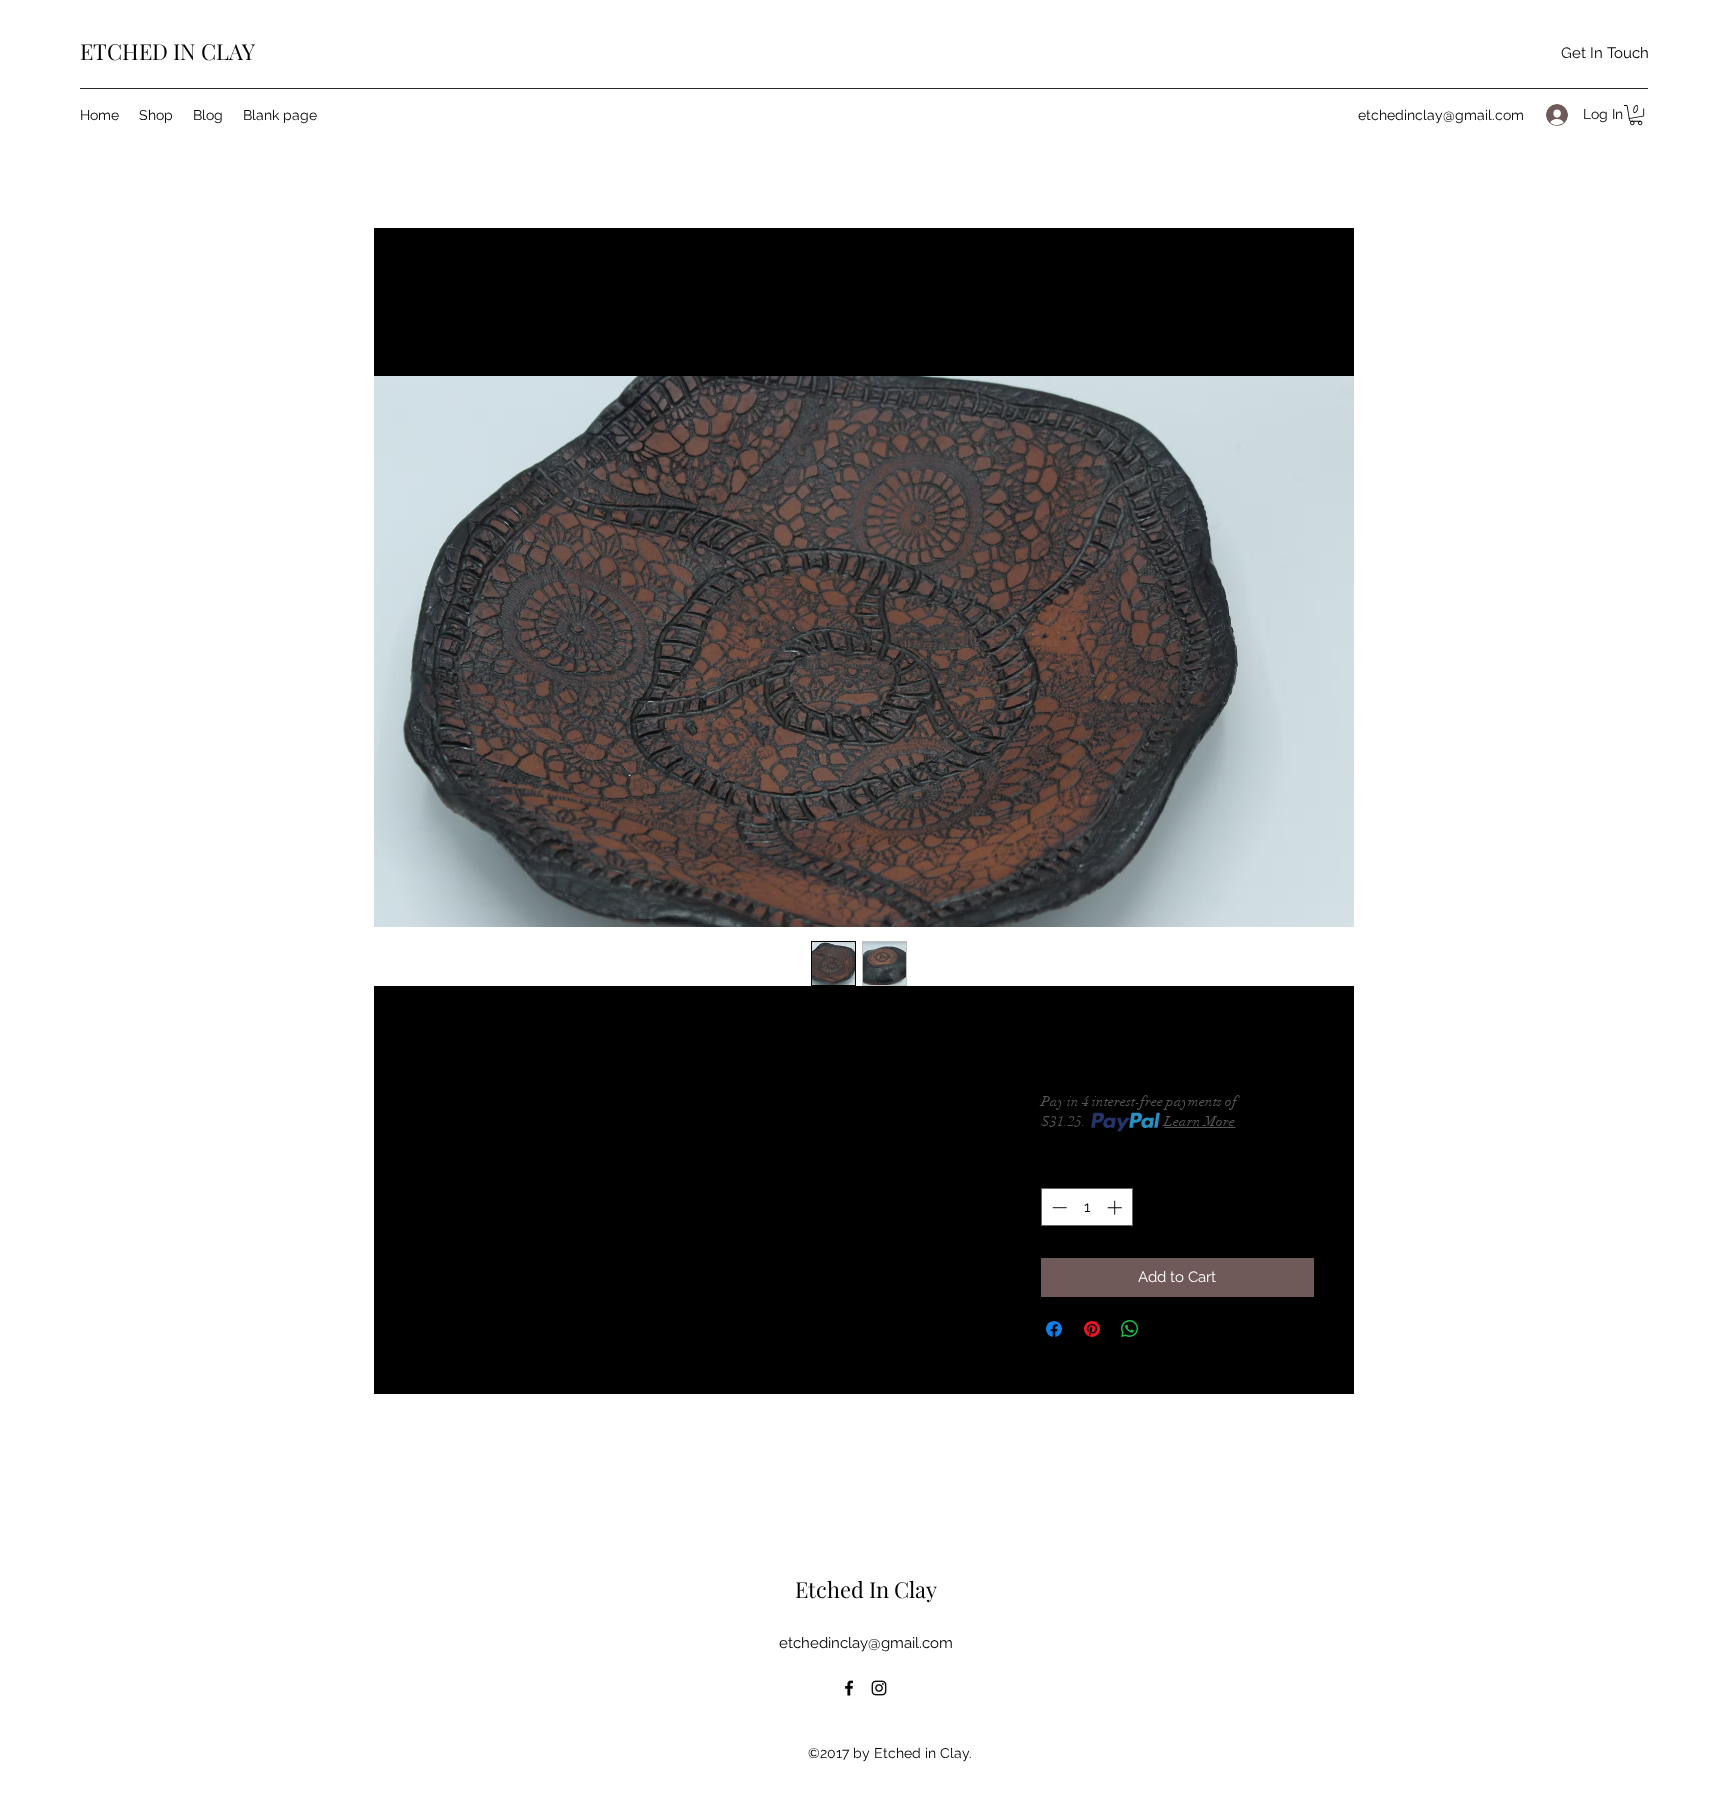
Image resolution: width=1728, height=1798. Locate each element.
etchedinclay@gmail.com (1441, 115)
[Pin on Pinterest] (1092, 1329)
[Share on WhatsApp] (1130, 1329)
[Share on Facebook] (1054, 1329)
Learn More (1199, 1121)
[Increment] (1116, 1207)
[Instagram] (879, 1688)
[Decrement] (1057, 1207)
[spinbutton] (1086, 1207)
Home (434, 302)
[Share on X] (1168, 1329)
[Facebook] (849, 1688)
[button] (1636, 115)
